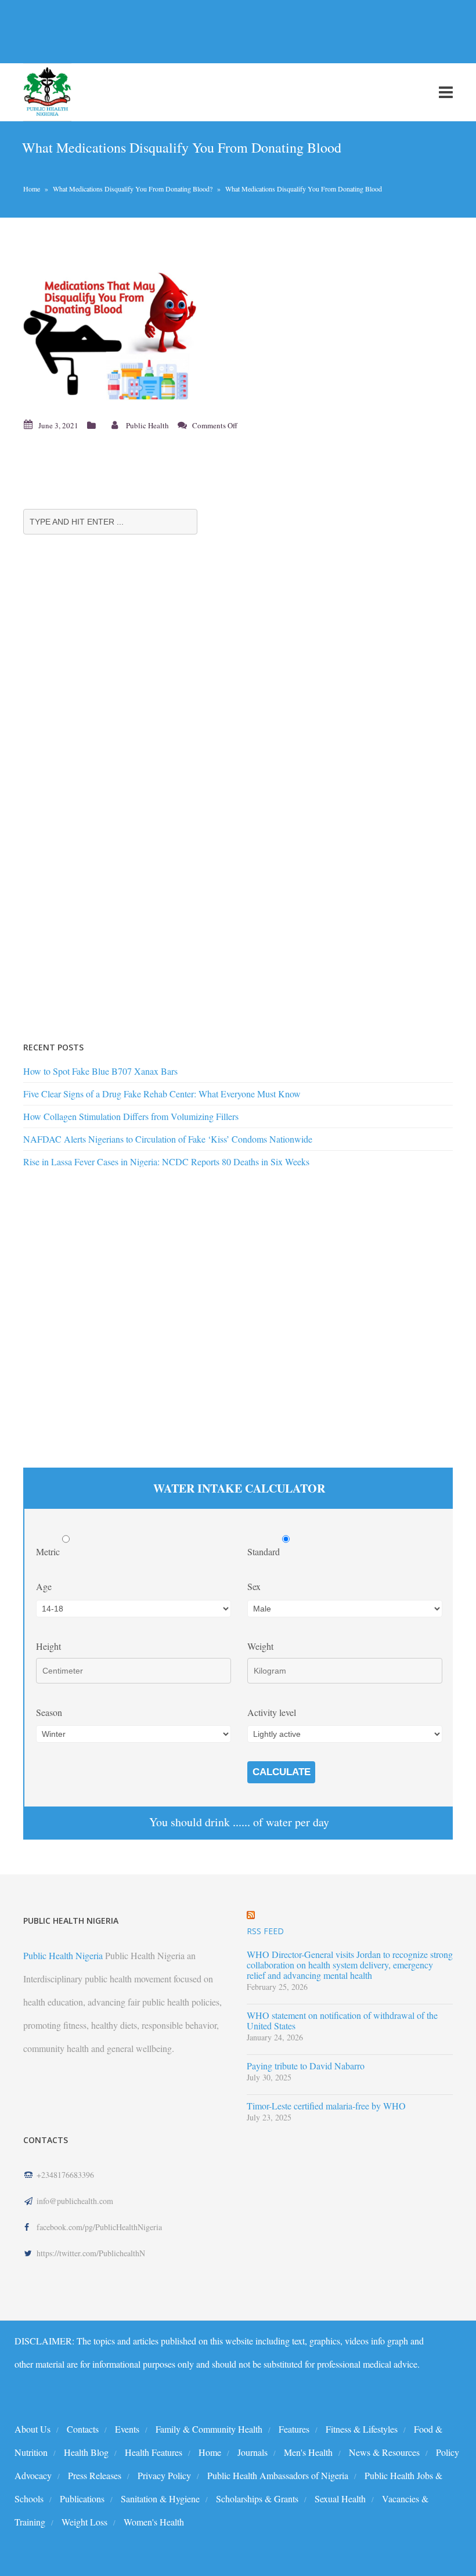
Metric (49, 1551)
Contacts (83, 2429)
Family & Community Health (209, 2429)
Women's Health (154, 2522)
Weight (260, 1646)
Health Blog (86, 2452)
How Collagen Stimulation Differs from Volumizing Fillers (131, 1116)
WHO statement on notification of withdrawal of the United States (342, 2021)
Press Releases (95, 2475)
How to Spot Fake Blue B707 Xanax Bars (100, 1071)
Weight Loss (84, 2522)
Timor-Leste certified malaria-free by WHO (326, 2106)
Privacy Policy (164, 2475)
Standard (265, 1551)
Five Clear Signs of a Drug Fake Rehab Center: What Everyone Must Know (162, 1094)
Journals (253, 2452)
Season (49, 1712)
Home (32, 189)
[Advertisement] (211, 31)
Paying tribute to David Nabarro (306, 2066)
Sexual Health (340, 2499)
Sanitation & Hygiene (160, 2499)
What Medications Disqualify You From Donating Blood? (133, 189)
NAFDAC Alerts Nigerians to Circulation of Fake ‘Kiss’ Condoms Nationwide (168, 1139)
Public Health (147, 425)
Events (127, 2429)
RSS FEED (265, 1931)
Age (44, 1586)
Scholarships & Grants (257, 2499)
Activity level (272, 1712)
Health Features (154, 2452)
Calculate (282, 1772)
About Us (33, 2429)
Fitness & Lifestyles (362, 2429)
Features (294, 2429)
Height (48, 1646)
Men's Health (308, 2452)
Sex (254, 1586)
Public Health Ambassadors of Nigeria (278, 2475)
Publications (82, 2499)
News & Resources (384, 2452)
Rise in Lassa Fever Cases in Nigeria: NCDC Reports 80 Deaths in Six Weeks (166, 1161)
